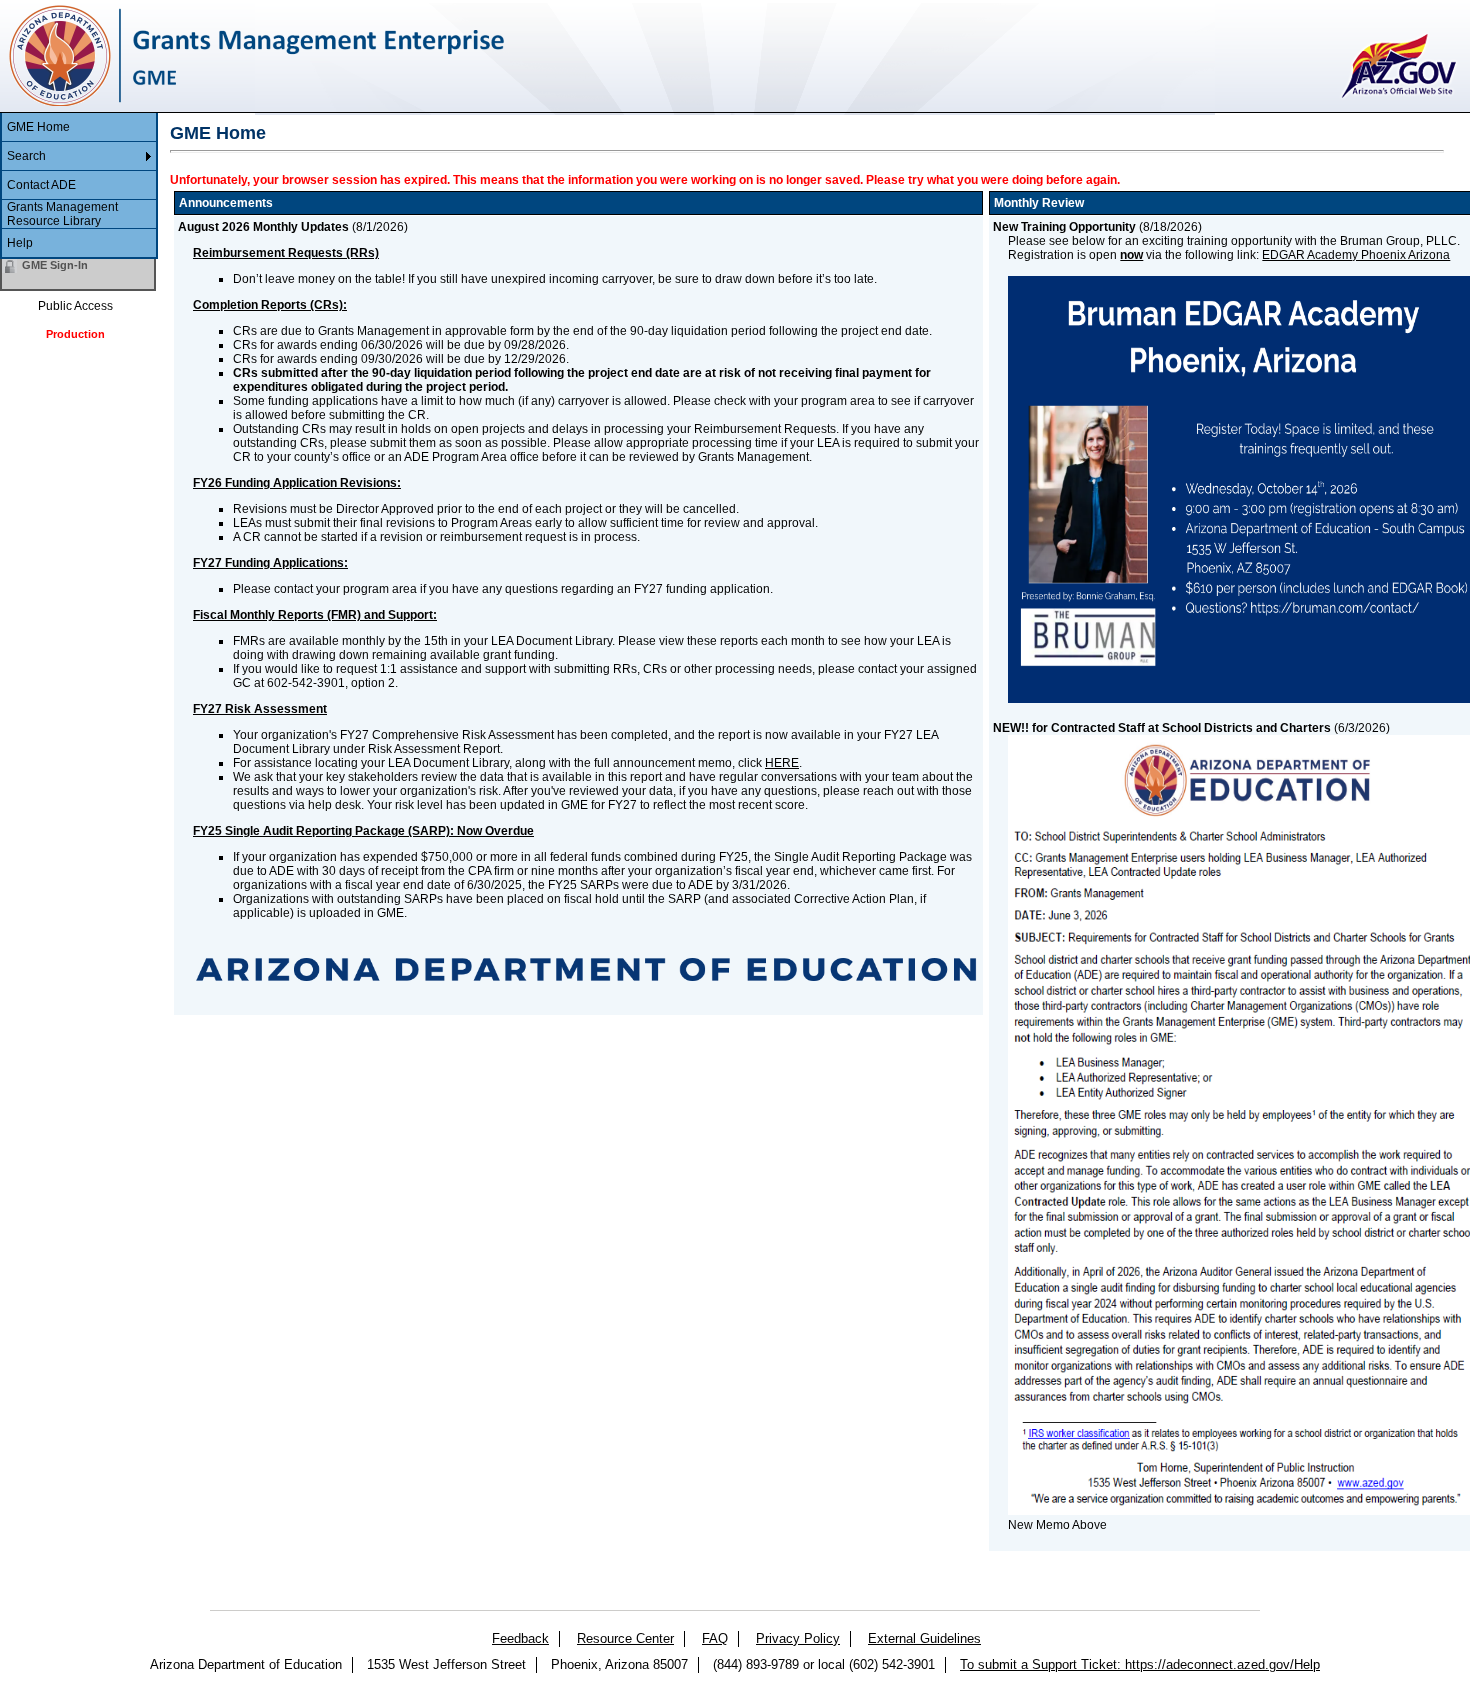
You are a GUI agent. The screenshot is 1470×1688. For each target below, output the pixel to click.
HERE (782, 763)
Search (26, 156)
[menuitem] (79, 127)
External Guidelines (924, 1638)
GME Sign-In (55, 265)
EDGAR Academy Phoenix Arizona (1356, 255)
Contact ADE (41, 185)
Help (20, 243)
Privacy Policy (798, 1638)
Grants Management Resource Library (62, 214)
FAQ (715, 1638)
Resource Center (625, 1638)
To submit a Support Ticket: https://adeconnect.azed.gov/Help (1140, 1664)
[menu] (79, 186)
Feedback (520, 1638)
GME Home (38, 127)
